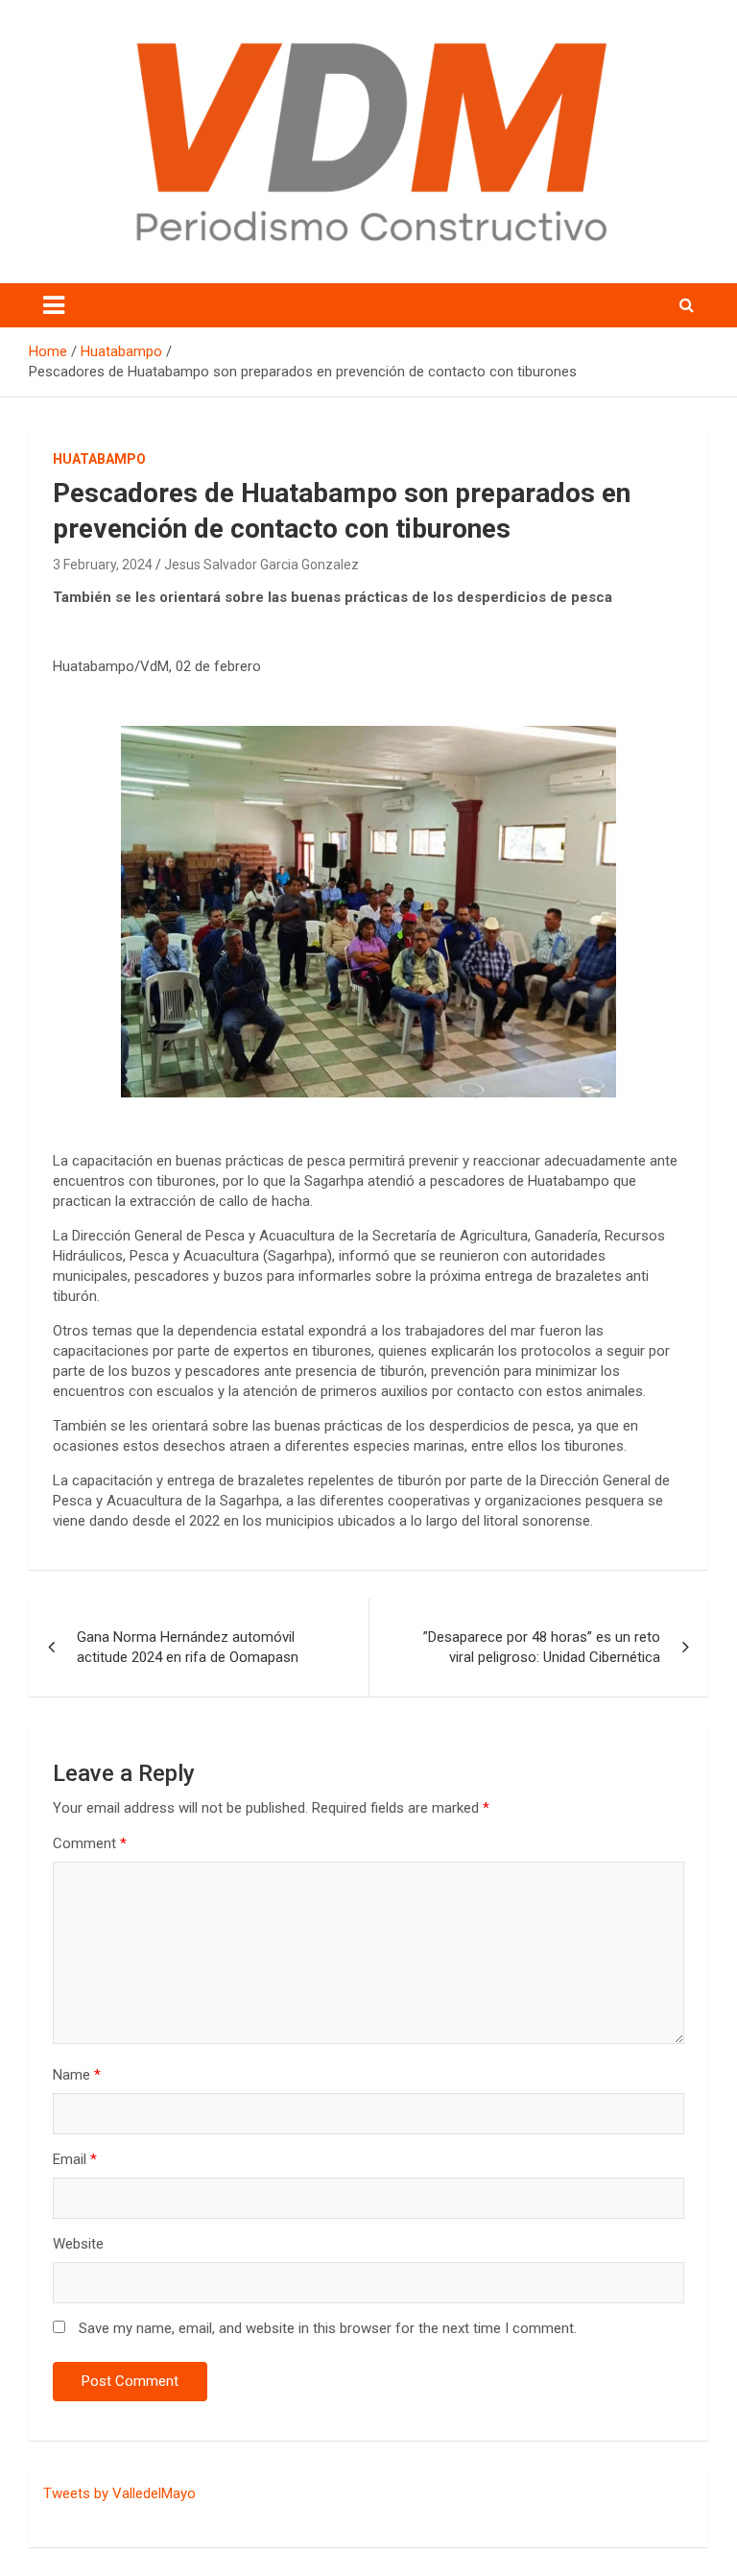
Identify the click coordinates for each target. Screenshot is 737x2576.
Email (75, 2159)
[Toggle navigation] (54, 305)
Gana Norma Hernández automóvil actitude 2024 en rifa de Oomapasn (188, 1647)
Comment (90, 1843)
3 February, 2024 (103, 565)
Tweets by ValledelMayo (119, 2493)
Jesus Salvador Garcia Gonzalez (262, 565)
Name (77, 2075)
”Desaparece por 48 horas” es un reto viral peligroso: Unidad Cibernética (542, 1647)
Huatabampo (99, 459)
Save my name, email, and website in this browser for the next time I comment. (328, 2328)
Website (78, 2244)
